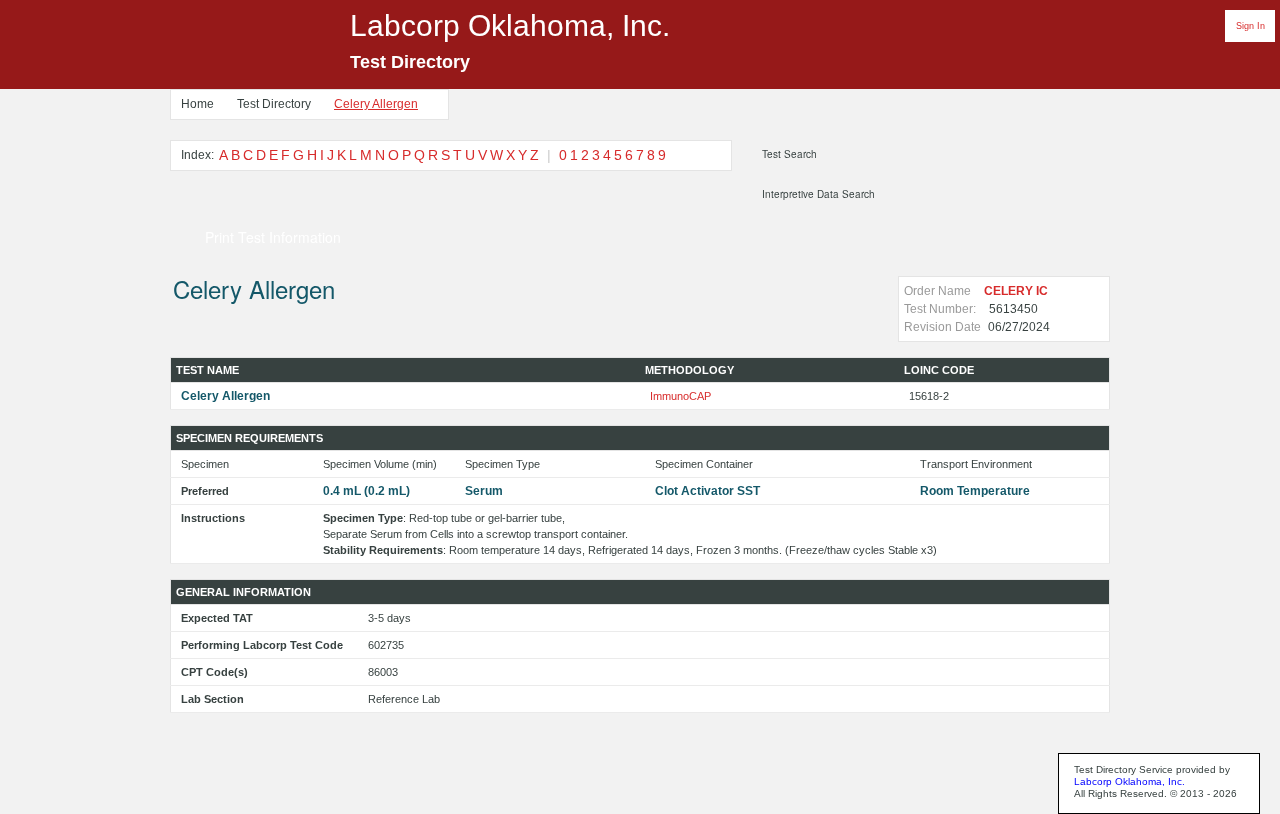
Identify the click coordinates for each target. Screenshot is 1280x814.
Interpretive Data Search (818, 194)
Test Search (789, 154)
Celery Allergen (376, 104)
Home (197, 104)
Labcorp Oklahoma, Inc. (1129, 781)
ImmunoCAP (680, 396)
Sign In (1250, 26)
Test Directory (274, 104)
